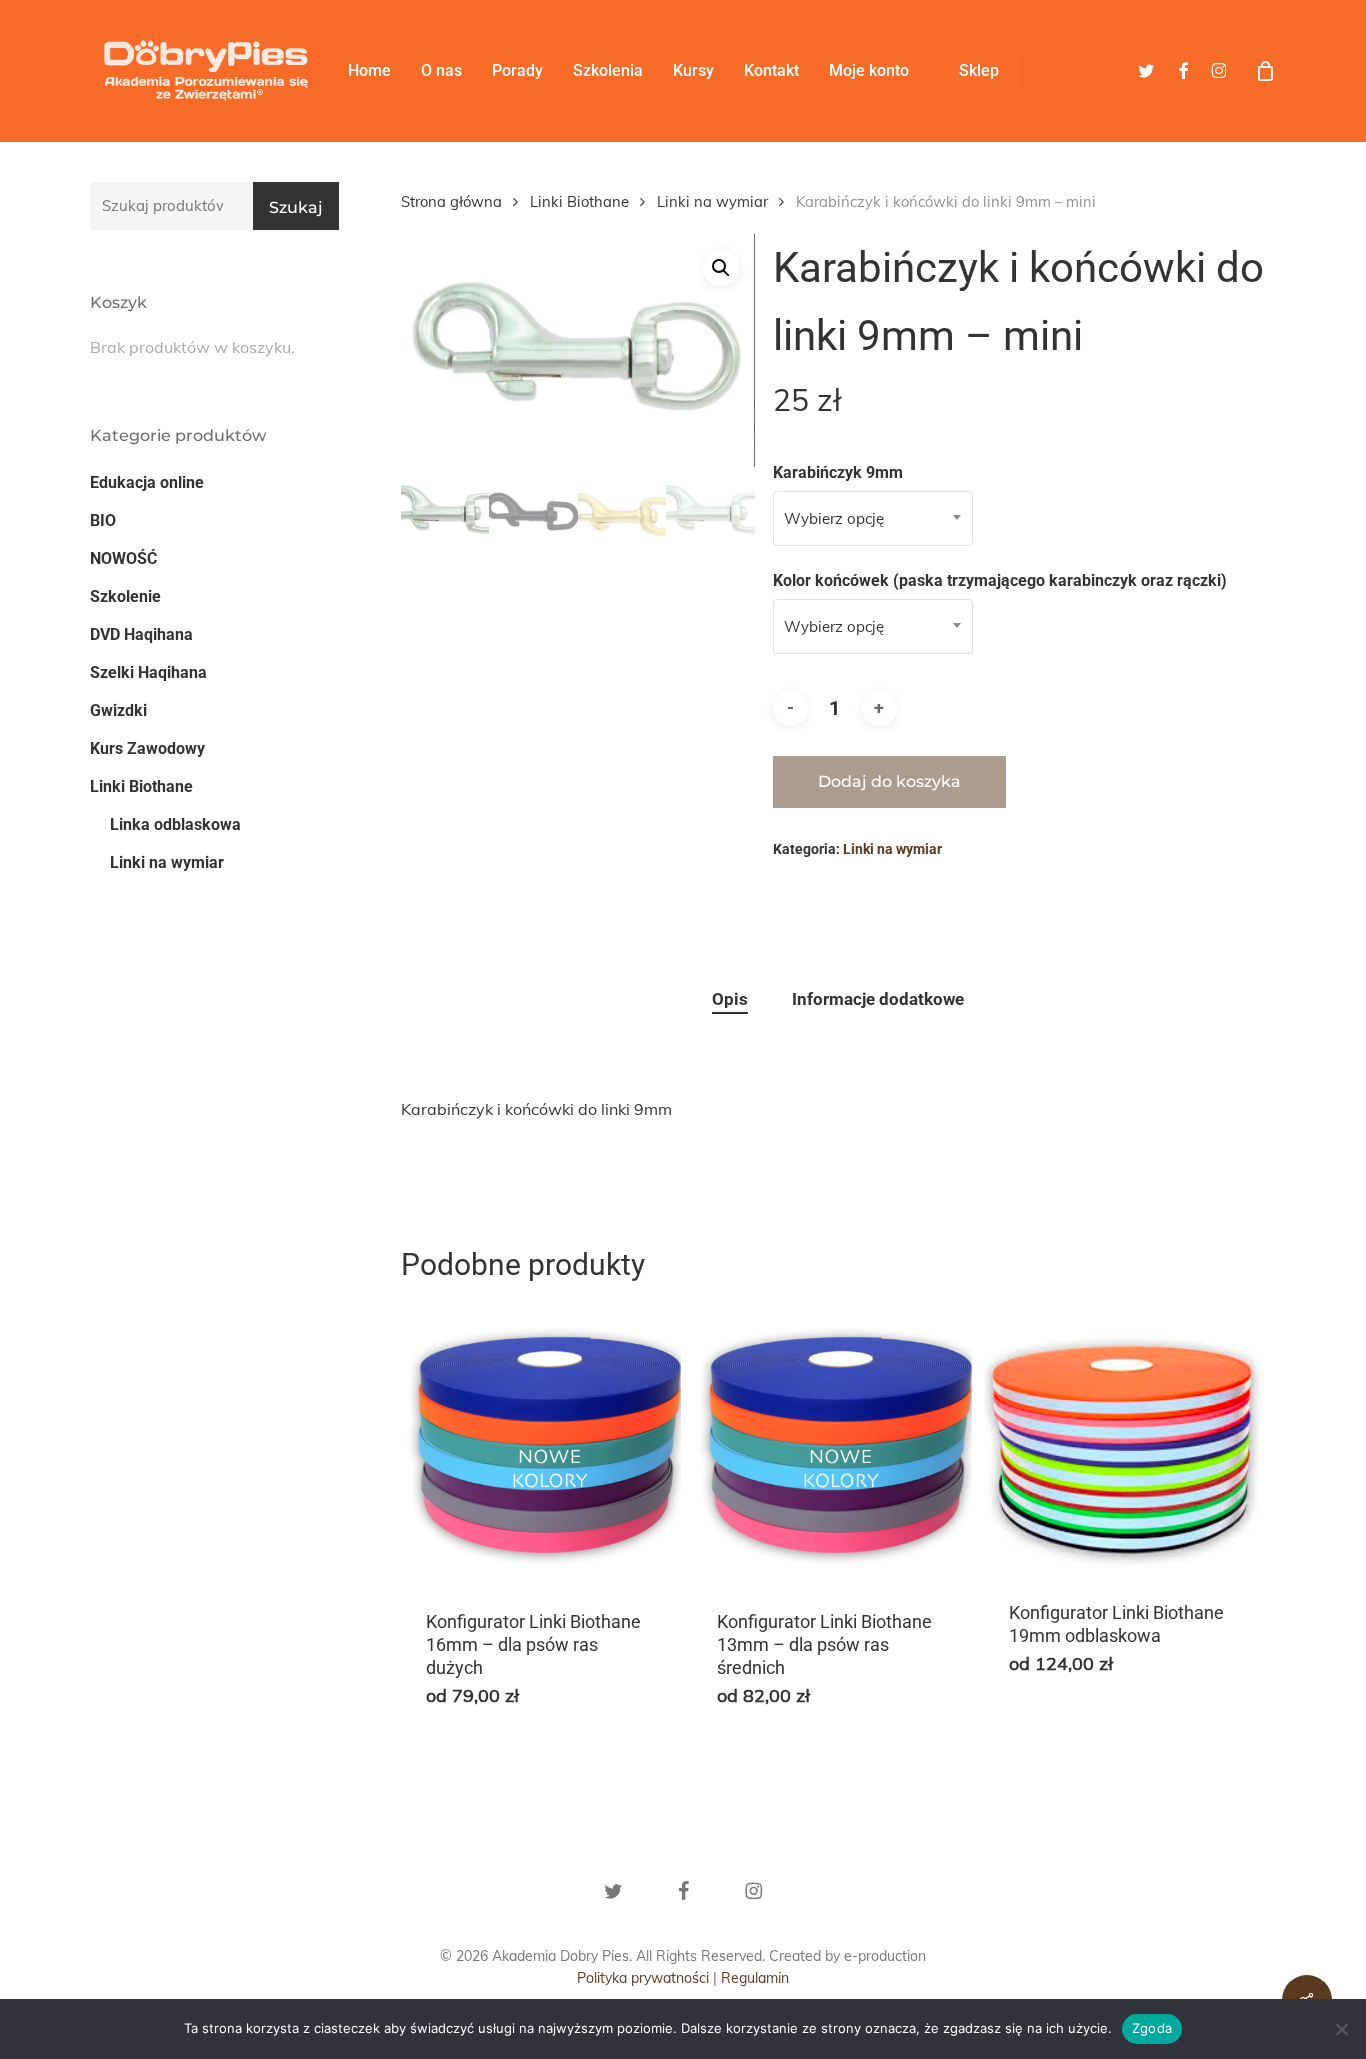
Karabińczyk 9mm (838, 472)
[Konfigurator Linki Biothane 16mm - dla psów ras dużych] (541, 1445)
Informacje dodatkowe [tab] (878, 999)
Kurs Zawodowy (147, 748)
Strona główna (451, 201)
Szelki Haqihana (148, 672)
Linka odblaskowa (175, 824)
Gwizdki (118, 710)
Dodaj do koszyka (889, 781)
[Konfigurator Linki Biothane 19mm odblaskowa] (1124, 1440)
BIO (103, 520)
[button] (721, 268)
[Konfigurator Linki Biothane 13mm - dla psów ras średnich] (832, 1445)
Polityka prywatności (643, 1978)
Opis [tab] (730, 999)
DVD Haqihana (141, 634)
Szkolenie (125, 596)
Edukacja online (147, 482)
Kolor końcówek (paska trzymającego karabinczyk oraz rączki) (1000, 580)
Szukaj (296, 207)
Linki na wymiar (167, 862)
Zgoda (1152, 2028)
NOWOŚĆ (123, 558)
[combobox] (873, 518)
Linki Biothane (141, 786)
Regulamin (755, 1978)
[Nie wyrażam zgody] (1341, 2029)
